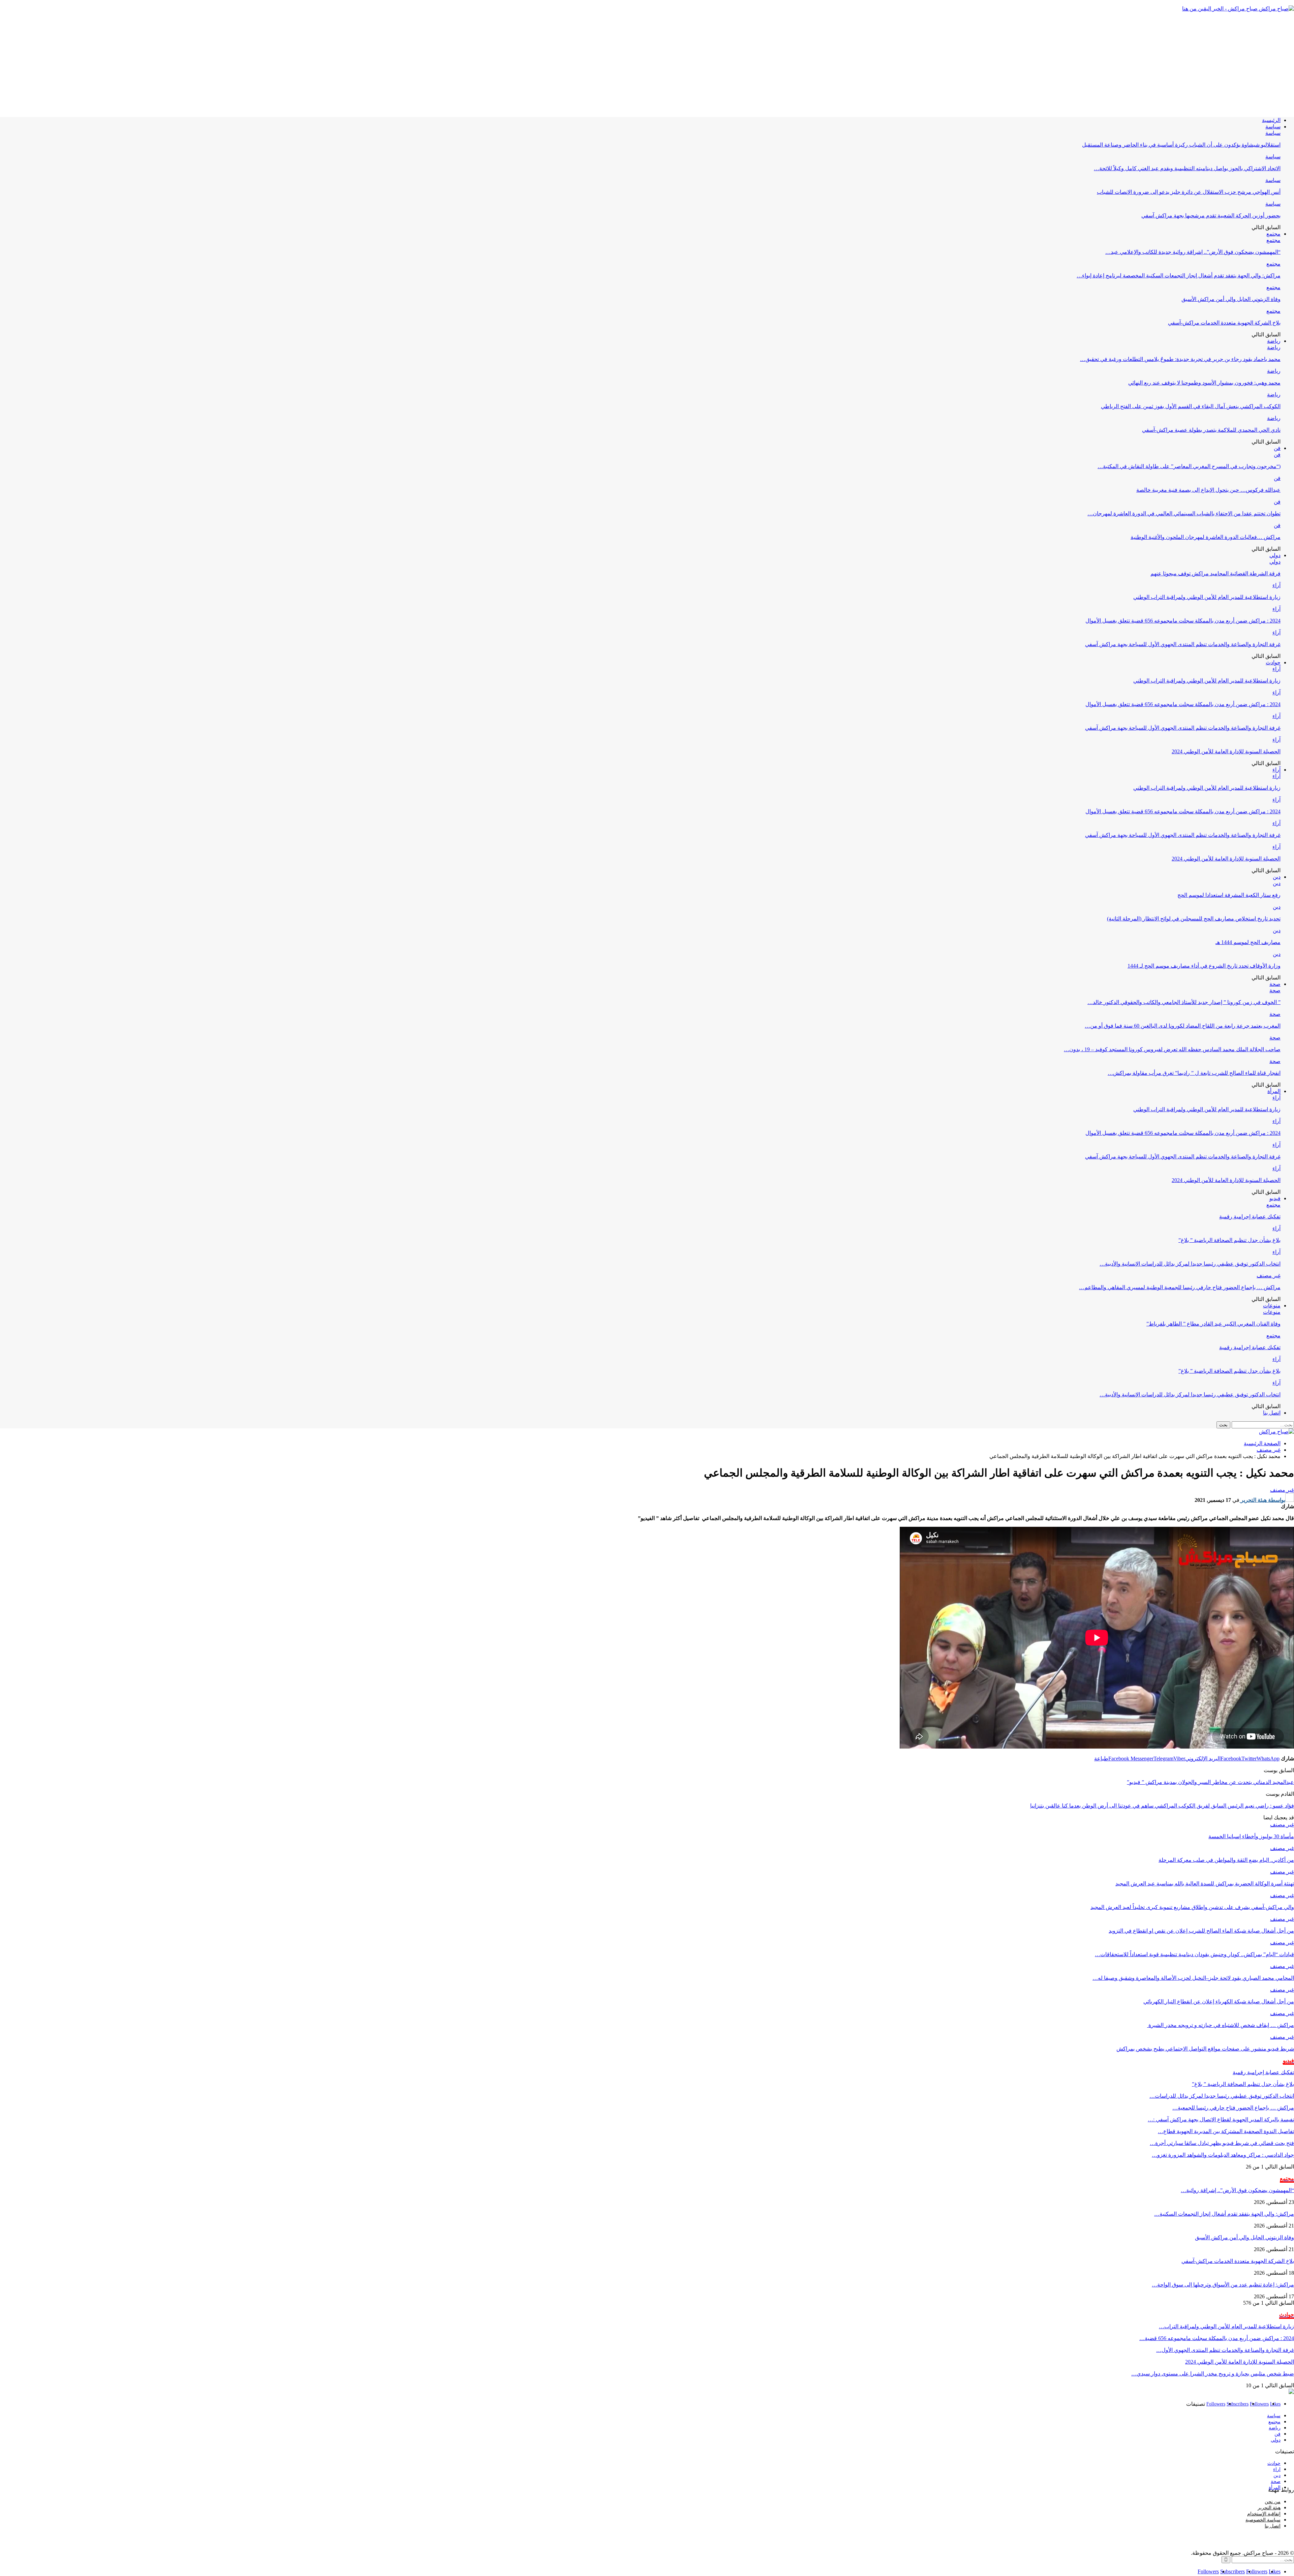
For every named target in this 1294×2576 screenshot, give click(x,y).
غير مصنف (1269, 1276)
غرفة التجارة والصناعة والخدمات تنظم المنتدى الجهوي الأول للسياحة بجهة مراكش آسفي (1183, 644)
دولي (1275, 555)
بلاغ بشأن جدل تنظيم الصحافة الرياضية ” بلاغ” (1229, 1240)
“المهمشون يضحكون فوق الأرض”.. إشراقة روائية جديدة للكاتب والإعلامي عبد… (1193, 252)
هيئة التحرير (1269, 2508)
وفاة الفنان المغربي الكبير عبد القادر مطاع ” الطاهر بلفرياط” (1213, 1324)
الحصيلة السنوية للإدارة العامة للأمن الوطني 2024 (1226, 751)
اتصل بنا (1272, 1413)
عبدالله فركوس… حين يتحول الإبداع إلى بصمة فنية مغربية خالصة (1208, 490)
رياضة (1274, 341)
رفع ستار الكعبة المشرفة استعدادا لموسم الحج (1229, 895)
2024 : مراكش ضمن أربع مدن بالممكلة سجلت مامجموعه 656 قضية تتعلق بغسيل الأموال (1183, 621)
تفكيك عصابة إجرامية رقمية (1250, 1217)
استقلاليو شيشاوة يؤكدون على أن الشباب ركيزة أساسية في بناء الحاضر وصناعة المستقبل (1181, 145)
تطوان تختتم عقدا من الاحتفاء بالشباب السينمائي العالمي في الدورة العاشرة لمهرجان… (1184, 513)
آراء (1276, 585)
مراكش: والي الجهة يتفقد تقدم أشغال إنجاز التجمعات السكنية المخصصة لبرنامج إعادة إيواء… (1179, 276)
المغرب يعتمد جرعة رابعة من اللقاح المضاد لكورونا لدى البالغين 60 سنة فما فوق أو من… (1183, 1026)
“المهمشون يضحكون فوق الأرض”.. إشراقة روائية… (1237, 2190)
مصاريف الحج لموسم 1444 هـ (1248, 942)
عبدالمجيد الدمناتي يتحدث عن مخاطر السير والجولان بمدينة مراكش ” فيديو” (1210, 1782)
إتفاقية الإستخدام (1264, 2514)
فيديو (1275, 1198)
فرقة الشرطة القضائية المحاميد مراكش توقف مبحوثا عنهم (1215, 573)
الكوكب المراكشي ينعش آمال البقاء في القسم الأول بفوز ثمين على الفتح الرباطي (1191, 406)
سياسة (1273, 127)
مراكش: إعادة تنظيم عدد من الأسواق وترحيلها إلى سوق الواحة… (1223, 2285)
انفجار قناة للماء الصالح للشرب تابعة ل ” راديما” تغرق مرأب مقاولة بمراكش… (1194, 1073)
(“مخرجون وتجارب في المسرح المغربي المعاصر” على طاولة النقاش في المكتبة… (1189, 466)
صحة (1275, 984)
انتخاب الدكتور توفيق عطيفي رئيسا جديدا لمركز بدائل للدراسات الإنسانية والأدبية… (1190, 1264)
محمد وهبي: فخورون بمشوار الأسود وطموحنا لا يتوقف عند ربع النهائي (1204, 383)
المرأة (1274, 1091)
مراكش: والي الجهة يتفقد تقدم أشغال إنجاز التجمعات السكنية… (1224, 2214)
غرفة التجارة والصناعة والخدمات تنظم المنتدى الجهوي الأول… (1225, 2350)
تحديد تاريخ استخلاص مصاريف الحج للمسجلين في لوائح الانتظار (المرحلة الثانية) (1194, 919)
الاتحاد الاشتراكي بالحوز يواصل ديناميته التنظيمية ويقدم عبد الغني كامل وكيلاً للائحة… (1187, 168)
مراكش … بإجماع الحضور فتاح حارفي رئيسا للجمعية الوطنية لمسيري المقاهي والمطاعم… (1180, 1287)
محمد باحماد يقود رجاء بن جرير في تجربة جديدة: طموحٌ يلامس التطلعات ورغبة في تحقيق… (1180, 359)
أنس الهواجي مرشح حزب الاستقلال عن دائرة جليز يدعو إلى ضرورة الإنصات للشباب (1189, 192)
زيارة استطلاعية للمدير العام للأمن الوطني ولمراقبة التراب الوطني (1207, 597)
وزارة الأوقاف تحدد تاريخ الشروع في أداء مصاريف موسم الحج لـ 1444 (1204, 966)
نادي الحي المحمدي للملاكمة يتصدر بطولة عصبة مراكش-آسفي (1211, 430)
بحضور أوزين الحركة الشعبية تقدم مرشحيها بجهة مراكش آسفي (1211, 216)
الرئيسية (1271, 120)
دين (1277, 877)
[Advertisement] (647, 64)
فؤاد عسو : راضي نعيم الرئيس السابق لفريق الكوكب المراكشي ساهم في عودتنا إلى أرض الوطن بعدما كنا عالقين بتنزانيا (1162, 1806)
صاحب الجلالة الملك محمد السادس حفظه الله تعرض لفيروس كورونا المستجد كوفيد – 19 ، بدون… (1172, 1049)
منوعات (1272, 1306)
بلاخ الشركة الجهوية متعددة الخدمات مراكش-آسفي (1224, 323)
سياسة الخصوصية (1263, 2520)
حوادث (1273, 662)
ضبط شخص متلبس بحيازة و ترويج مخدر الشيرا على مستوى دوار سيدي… (1213, 2374)
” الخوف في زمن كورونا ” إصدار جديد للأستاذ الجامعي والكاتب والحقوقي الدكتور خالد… (1184, 1002)
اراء (1277, 2469)
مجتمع (1273, 234)
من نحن (1273, 2502)
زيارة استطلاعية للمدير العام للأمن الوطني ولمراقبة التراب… (1226, 2326)
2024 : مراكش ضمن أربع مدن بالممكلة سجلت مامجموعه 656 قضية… (1217, 2338)
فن (1277, 448)
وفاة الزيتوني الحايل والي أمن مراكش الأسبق (1231, 299)
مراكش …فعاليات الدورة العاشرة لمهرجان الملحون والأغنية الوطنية (1206, 537)
